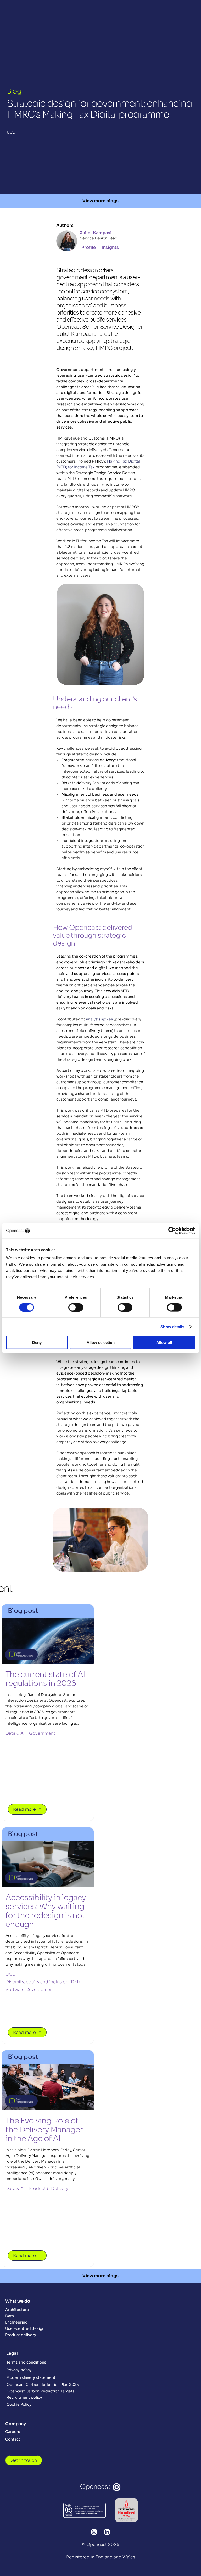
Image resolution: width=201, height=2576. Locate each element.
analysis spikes (99, 1019)
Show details (172, 1327)
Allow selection (101, 1342)
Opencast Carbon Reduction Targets (41, 2391)
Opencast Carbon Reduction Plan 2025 (43, 2385)
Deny (37, 1342)
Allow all (164, 1342)
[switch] (76, 1307)
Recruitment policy (24, 2397)
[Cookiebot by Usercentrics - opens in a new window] (172, 1231)
